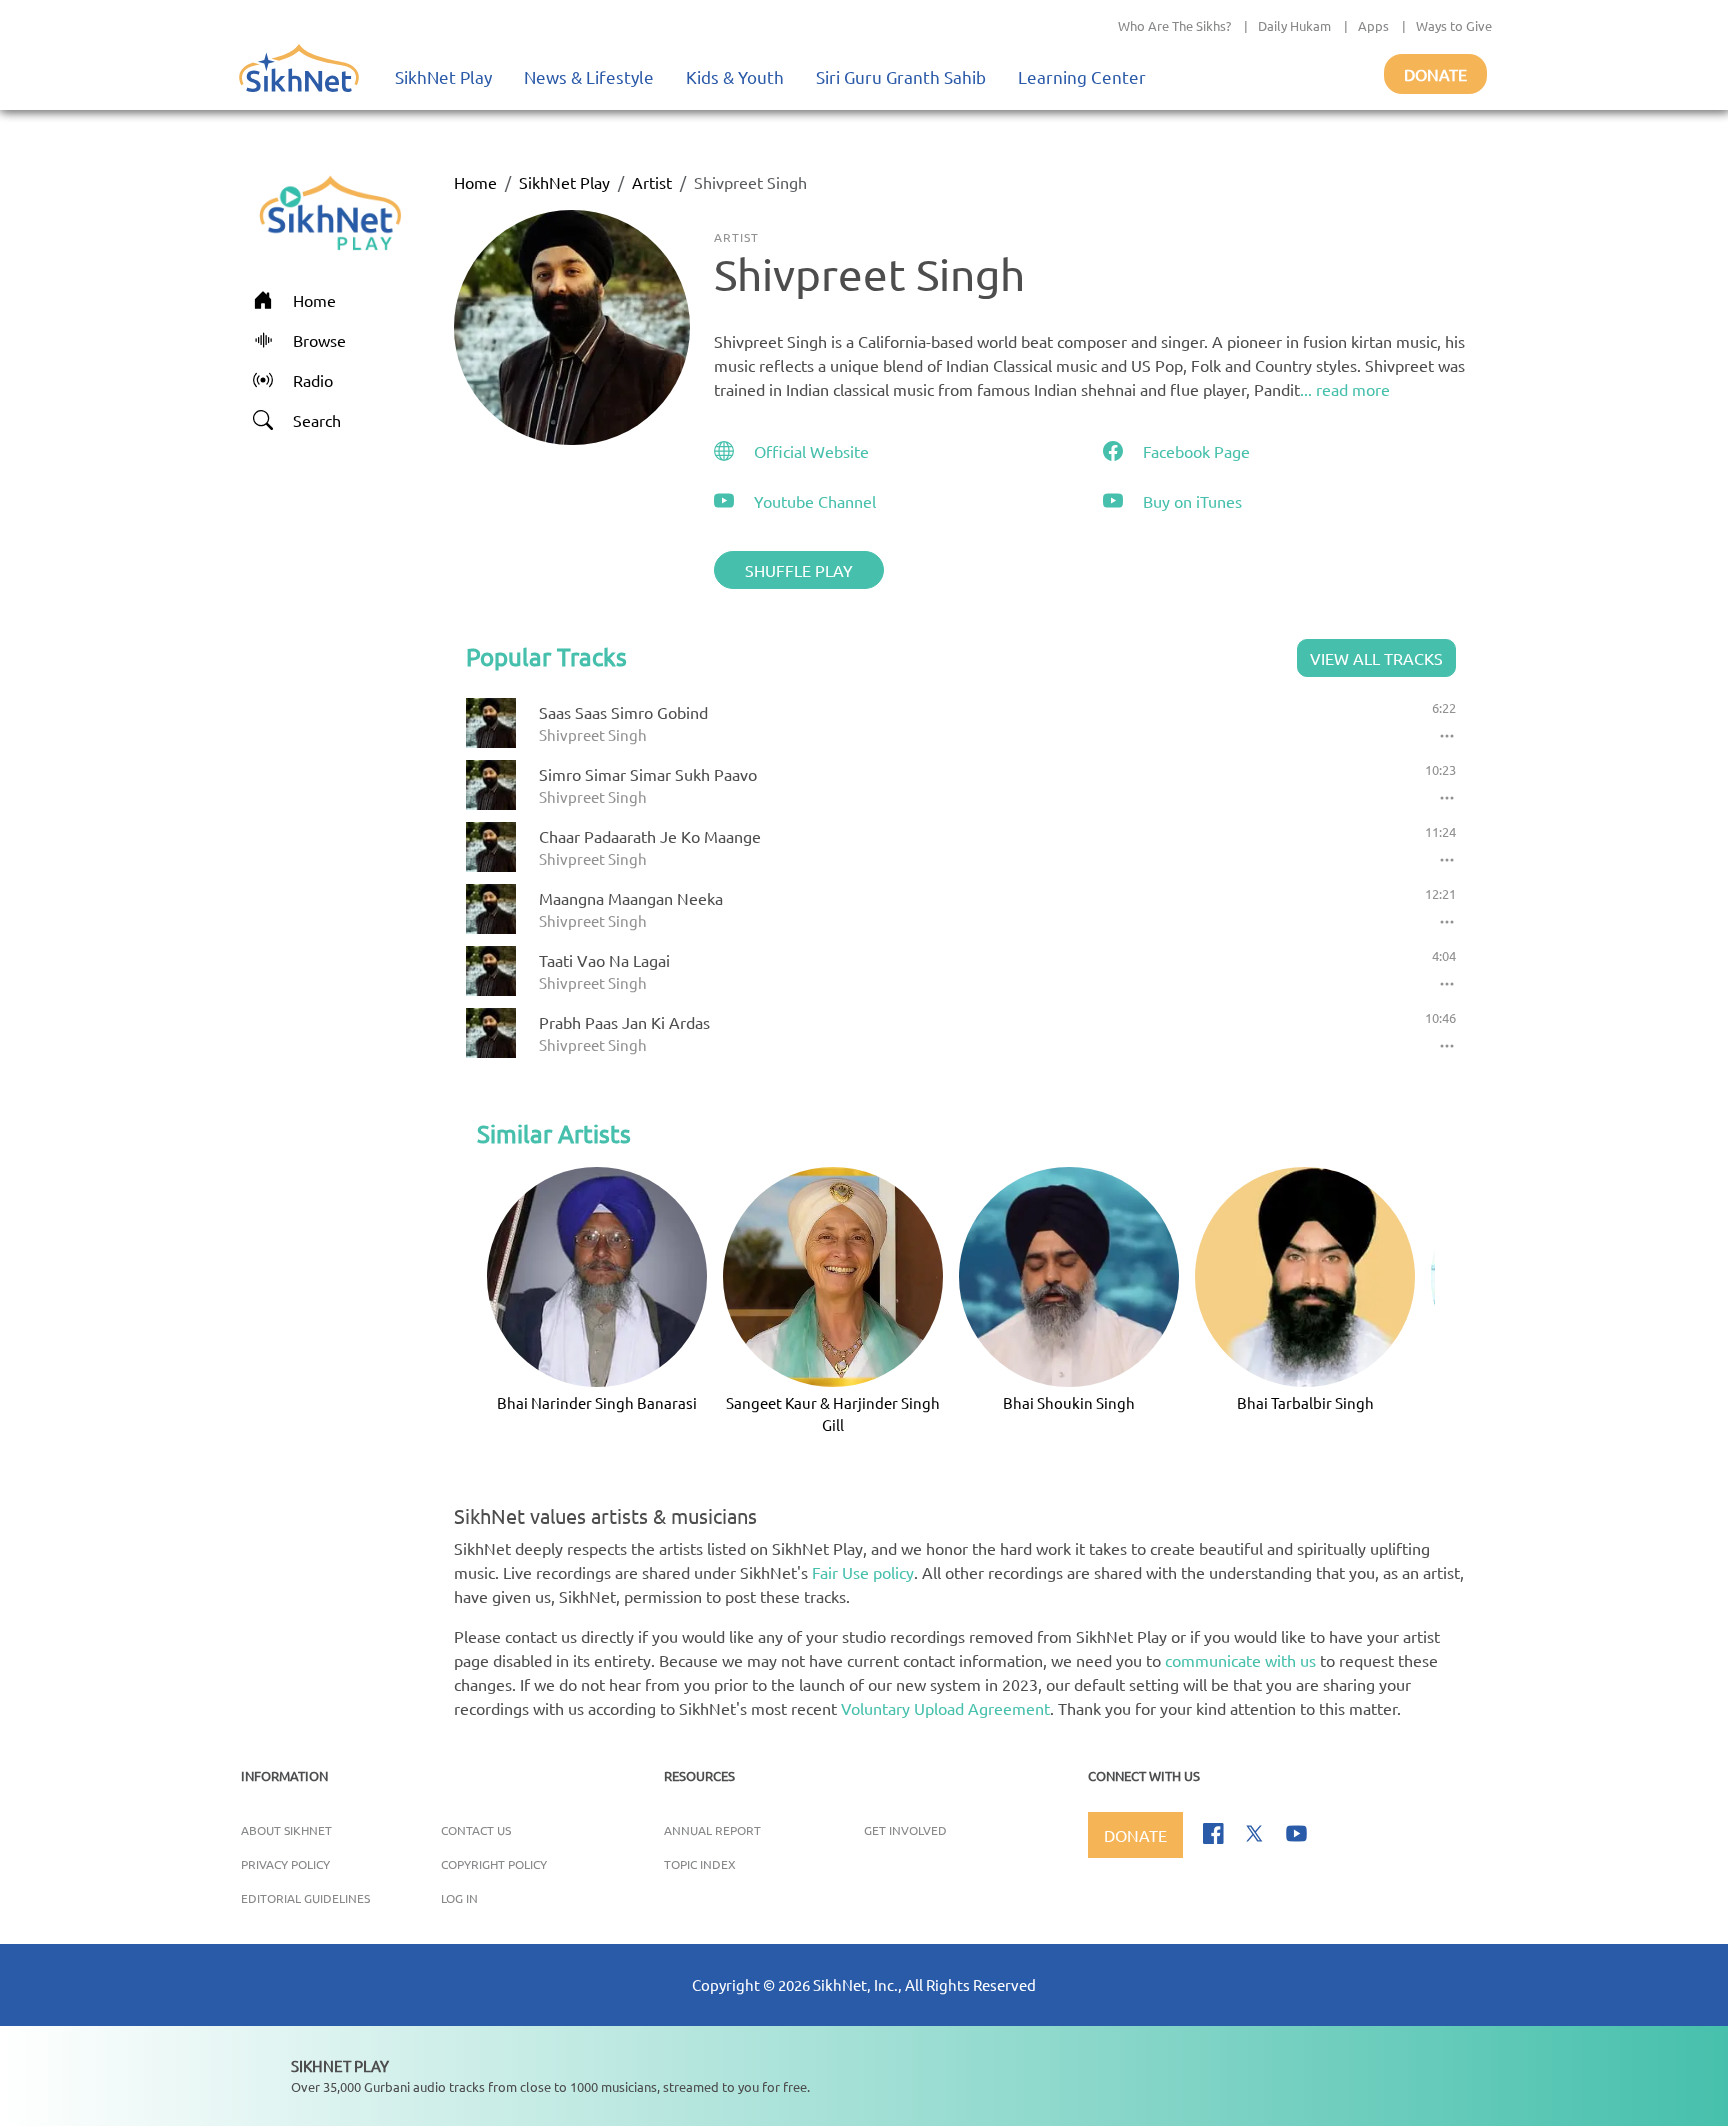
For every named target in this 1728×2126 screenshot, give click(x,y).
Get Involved (905, 1830)
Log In (459, 1898)
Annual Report (712, 1830)
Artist (652, 182)
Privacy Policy (285, 1864)
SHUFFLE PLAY (799, 570)
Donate (1435, 74)
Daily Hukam (1294, 25)
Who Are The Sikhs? (1174, 25)
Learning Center (1082, 76)
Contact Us (476, 1830)
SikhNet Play (443, 76)
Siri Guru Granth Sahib (901, 76)
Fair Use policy (863, 1572)
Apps (1373, 25)
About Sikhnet (286, 1830)
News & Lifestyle (589, 76)
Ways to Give (1454, 25)
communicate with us (1240, 1660)
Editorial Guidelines (305, 1898)
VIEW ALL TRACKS (1376, 658)
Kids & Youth (735, 76)
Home (475, 182)
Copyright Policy (494, 1864)
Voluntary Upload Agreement (945, 1708)
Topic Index (700, 1864)
